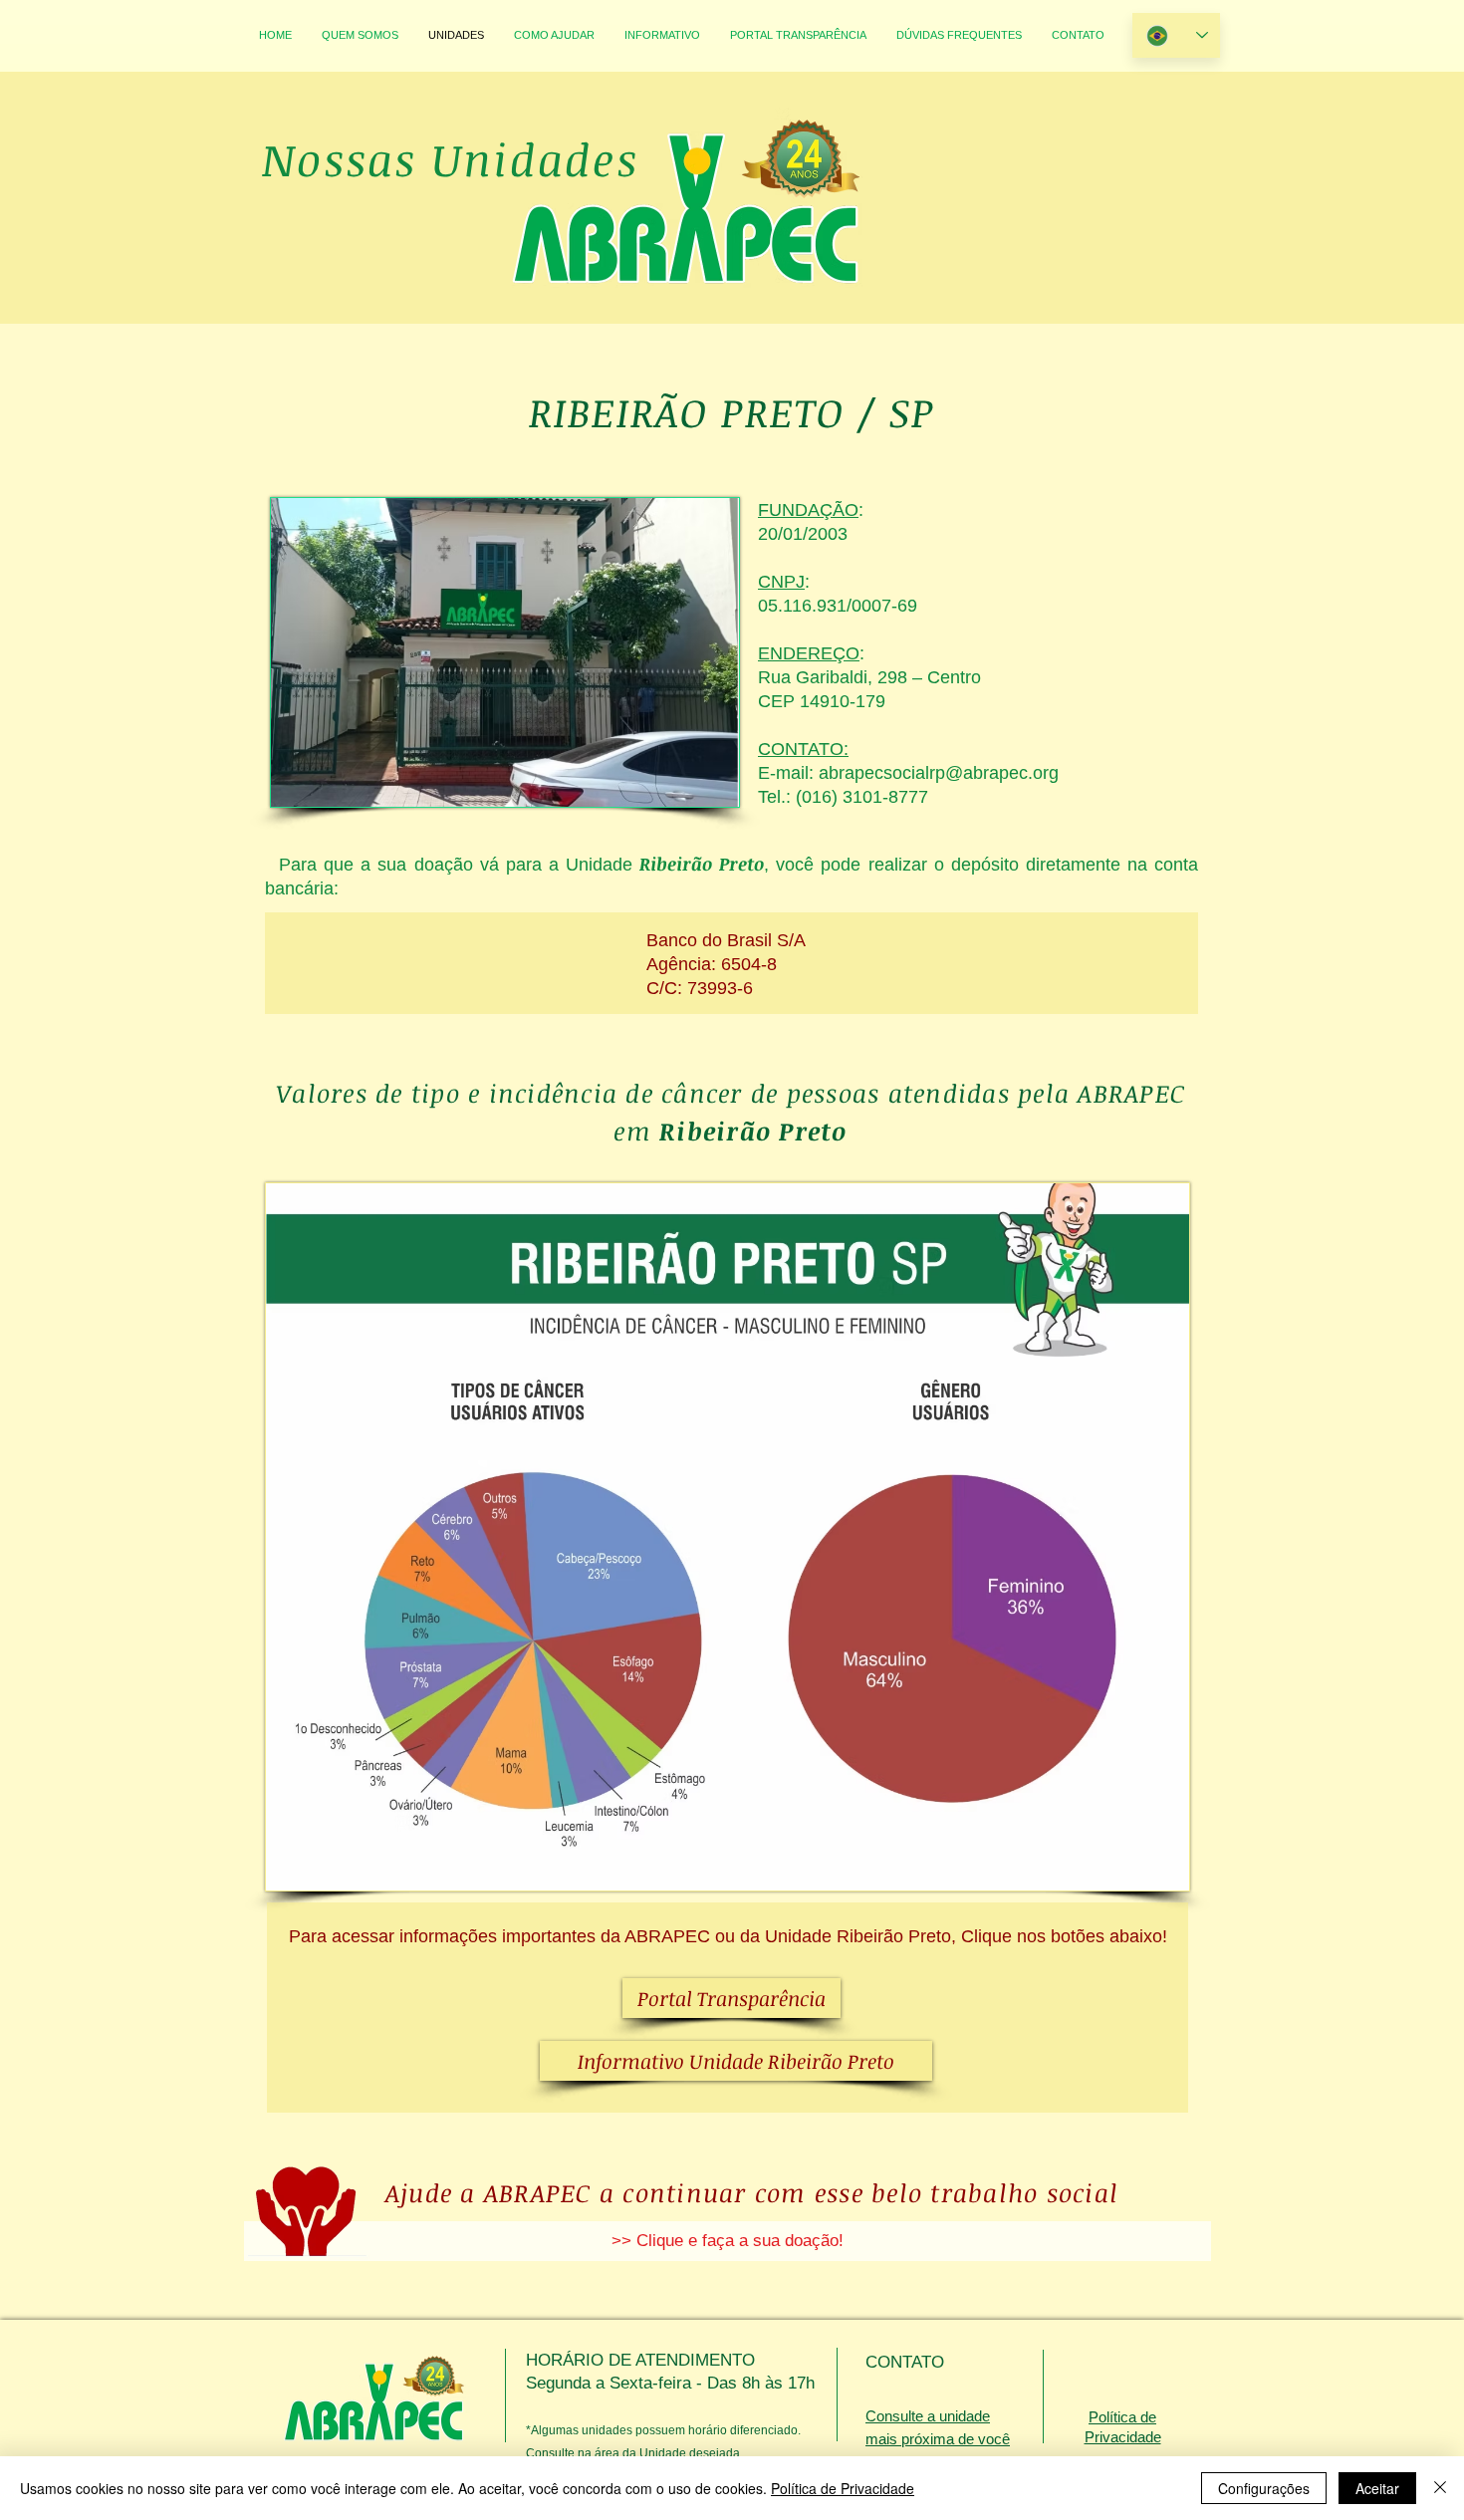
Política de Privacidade (843, 2488)
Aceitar (1377, 2488)
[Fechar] (1440, 2488)
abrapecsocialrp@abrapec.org (939, 773)
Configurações (1264, 2488)
